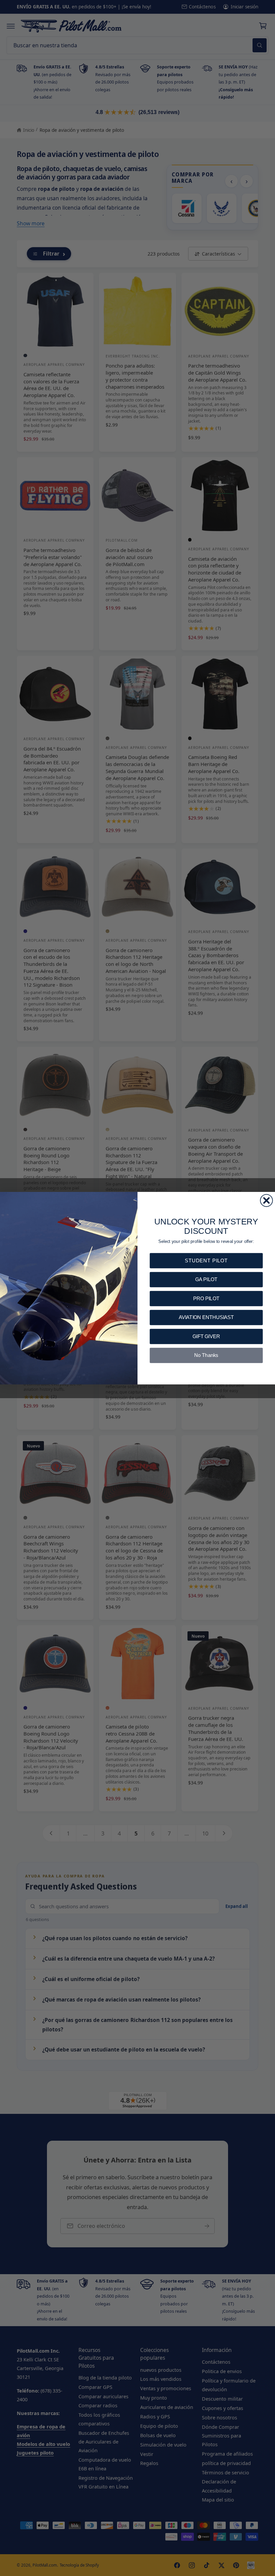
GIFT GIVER (206, 1336)
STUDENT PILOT (206, 1260)
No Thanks (206, 1355)
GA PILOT (206, 1279)
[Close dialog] (266, 1200)
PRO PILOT (206, 1298)
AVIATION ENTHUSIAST (206, 1317)
